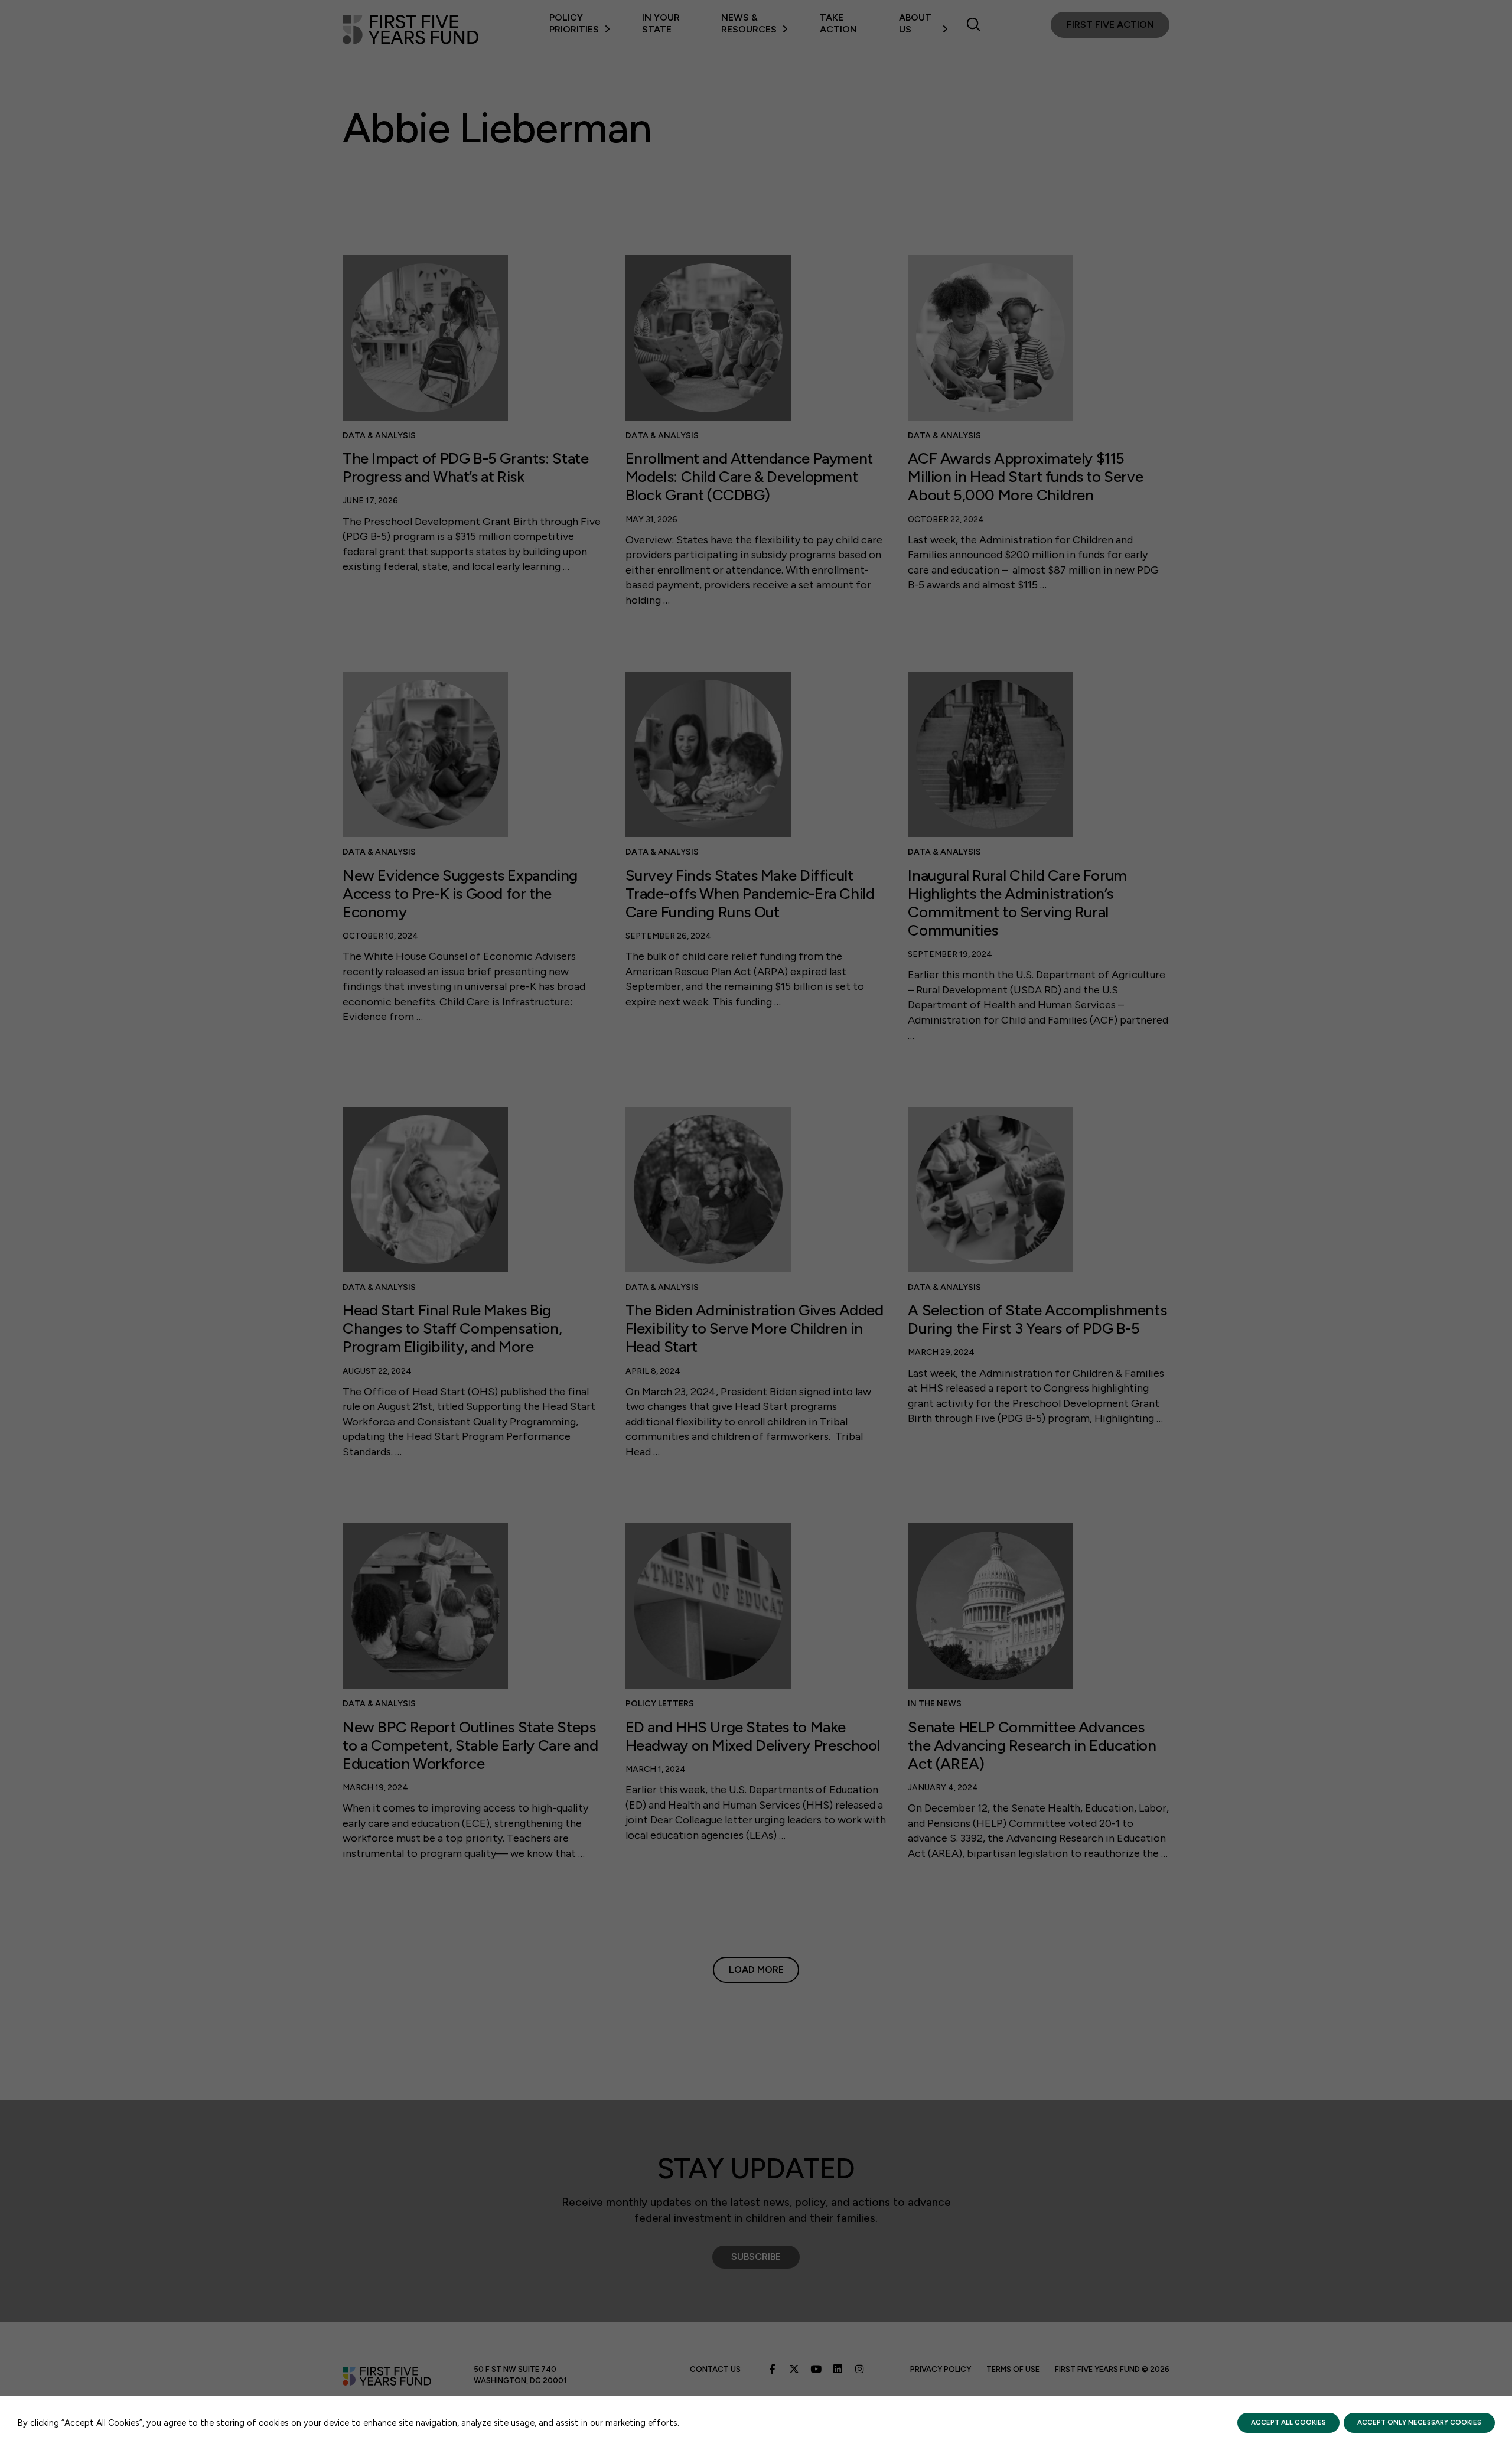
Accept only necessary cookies (1419, 2422)
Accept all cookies (1288, 2422)
